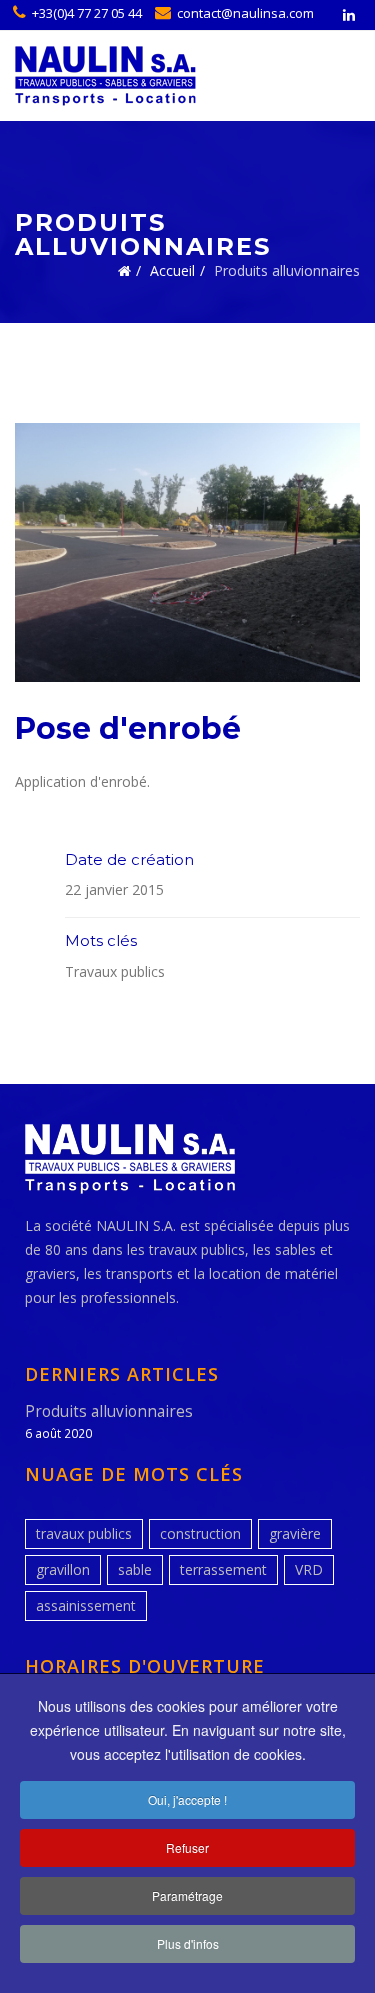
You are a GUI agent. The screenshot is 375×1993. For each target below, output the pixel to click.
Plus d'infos (188, 1943)
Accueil (172, 270)
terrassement (223, 1569)
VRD (309, 1569)
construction (200, 1533)
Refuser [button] (187, 1847)
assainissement (86, 1605)
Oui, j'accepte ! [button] (187, 1799)
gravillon (63, 1569)
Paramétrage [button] (187, 1895)
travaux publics (84, 1533)
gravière (295, 1533)
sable (135, 1569)
